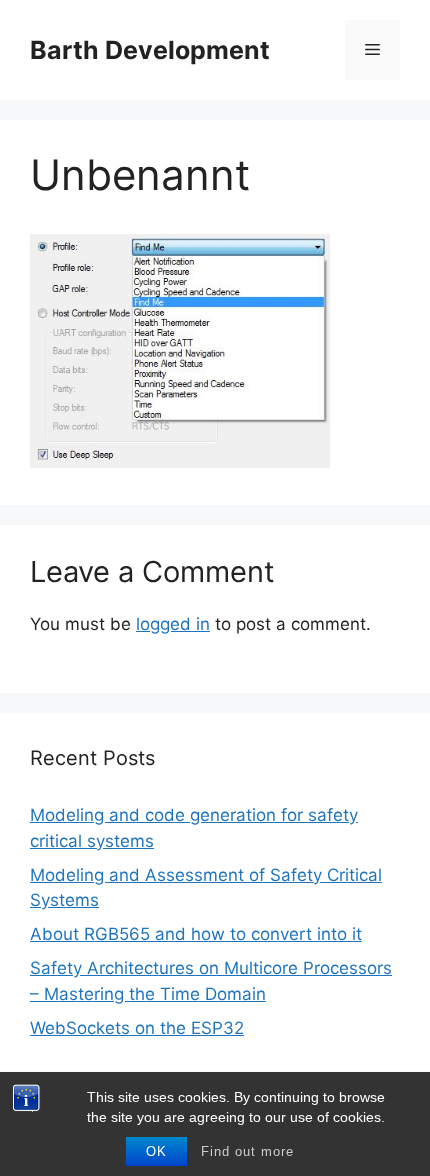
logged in (173, 624)
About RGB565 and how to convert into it (196, 934)
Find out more (247, 1151)
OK (156, 1151)
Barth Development (150, 50)
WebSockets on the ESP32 (137, 1028)
